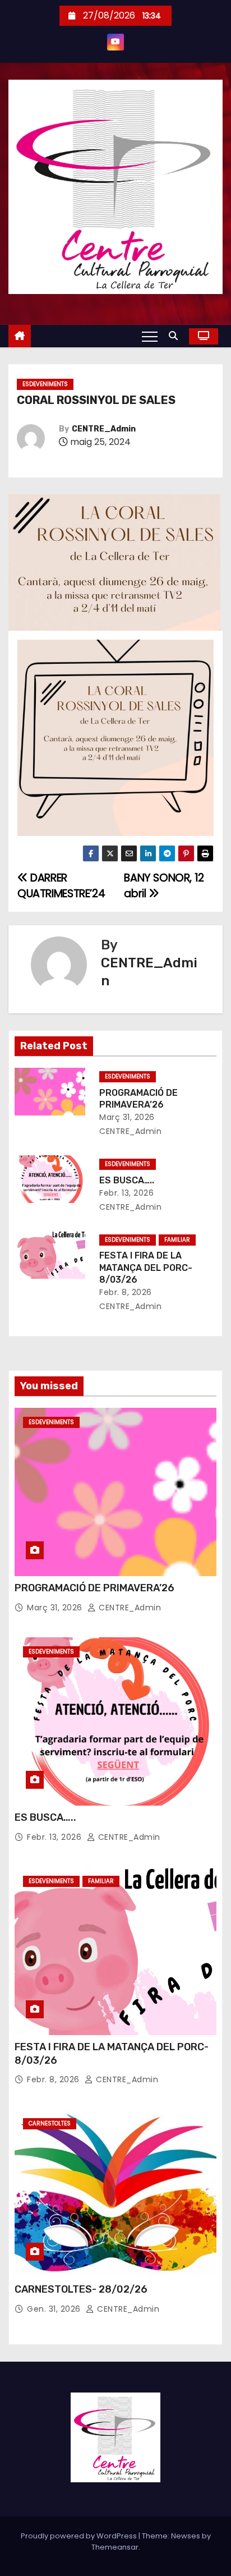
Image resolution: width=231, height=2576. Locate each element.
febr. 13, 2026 (126, 1193)
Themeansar (115, 2547)
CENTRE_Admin (104, 429)
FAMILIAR (177, 1240)
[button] (176, 336)
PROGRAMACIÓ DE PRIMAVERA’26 (94, 1588)
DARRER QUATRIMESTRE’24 (61, 886)
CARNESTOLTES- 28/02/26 (81, 2289)
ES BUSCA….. (127, 1180)
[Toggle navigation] (150, 336)
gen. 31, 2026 (54, 2309)
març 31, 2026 (127, 1117)
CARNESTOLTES (50, 2123)
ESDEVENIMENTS (45, 384)
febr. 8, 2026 (126, 1292)
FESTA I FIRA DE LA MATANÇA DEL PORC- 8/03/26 (146, 1268)
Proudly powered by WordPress (80, 2536)
